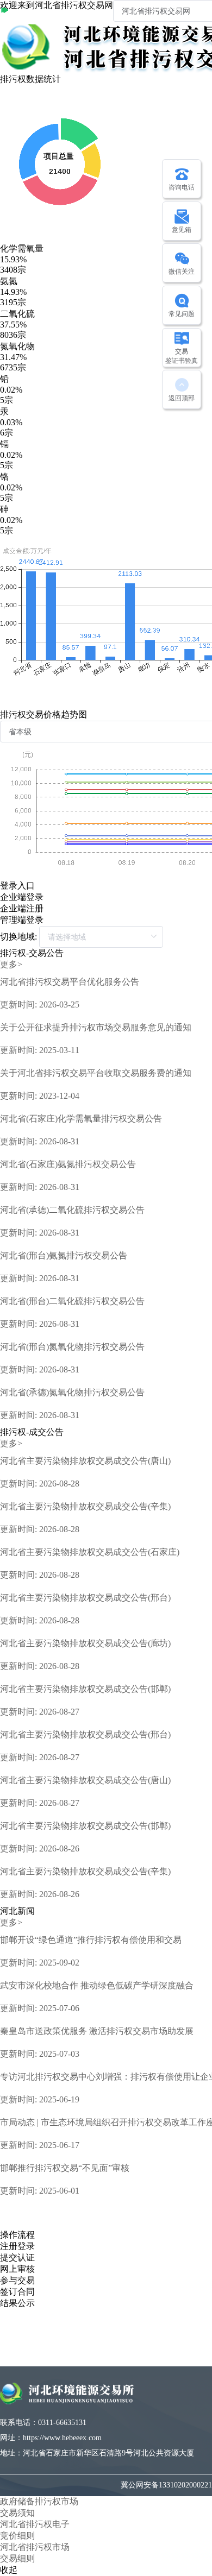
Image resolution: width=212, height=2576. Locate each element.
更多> (11, 964)
